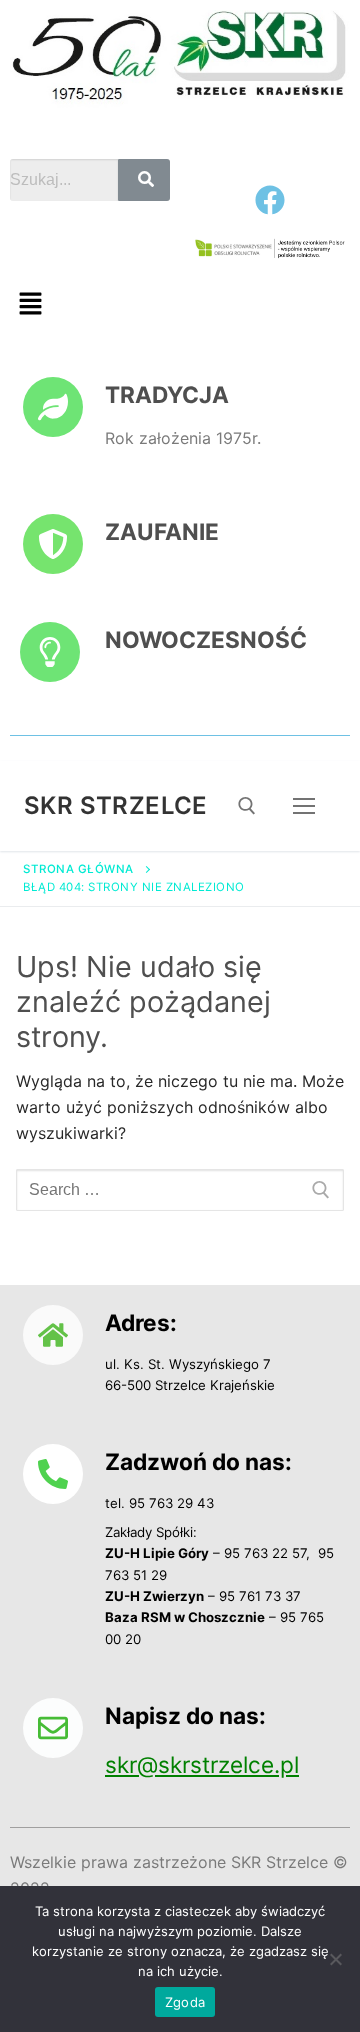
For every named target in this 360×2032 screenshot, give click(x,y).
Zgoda (185, 2002)
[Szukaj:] (180, 1190)
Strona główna (78, 869)
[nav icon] (304, 806)
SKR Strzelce (116, 805)
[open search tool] (247, 806)
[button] (30, 304)
